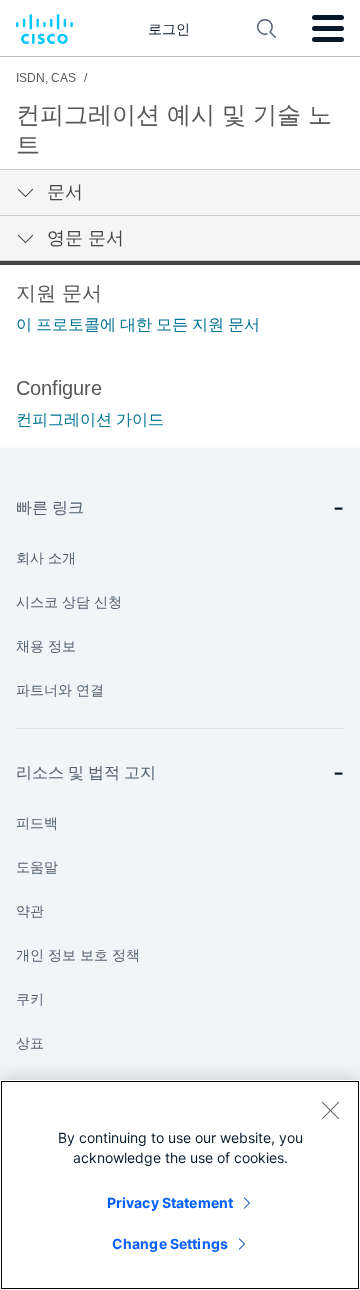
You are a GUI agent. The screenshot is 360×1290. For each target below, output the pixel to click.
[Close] (330, 1110)
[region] (180, 1185)
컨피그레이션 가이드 (90, 419)
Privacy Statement (170, 1202)
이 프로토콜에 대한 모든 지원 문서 (138, 324)
